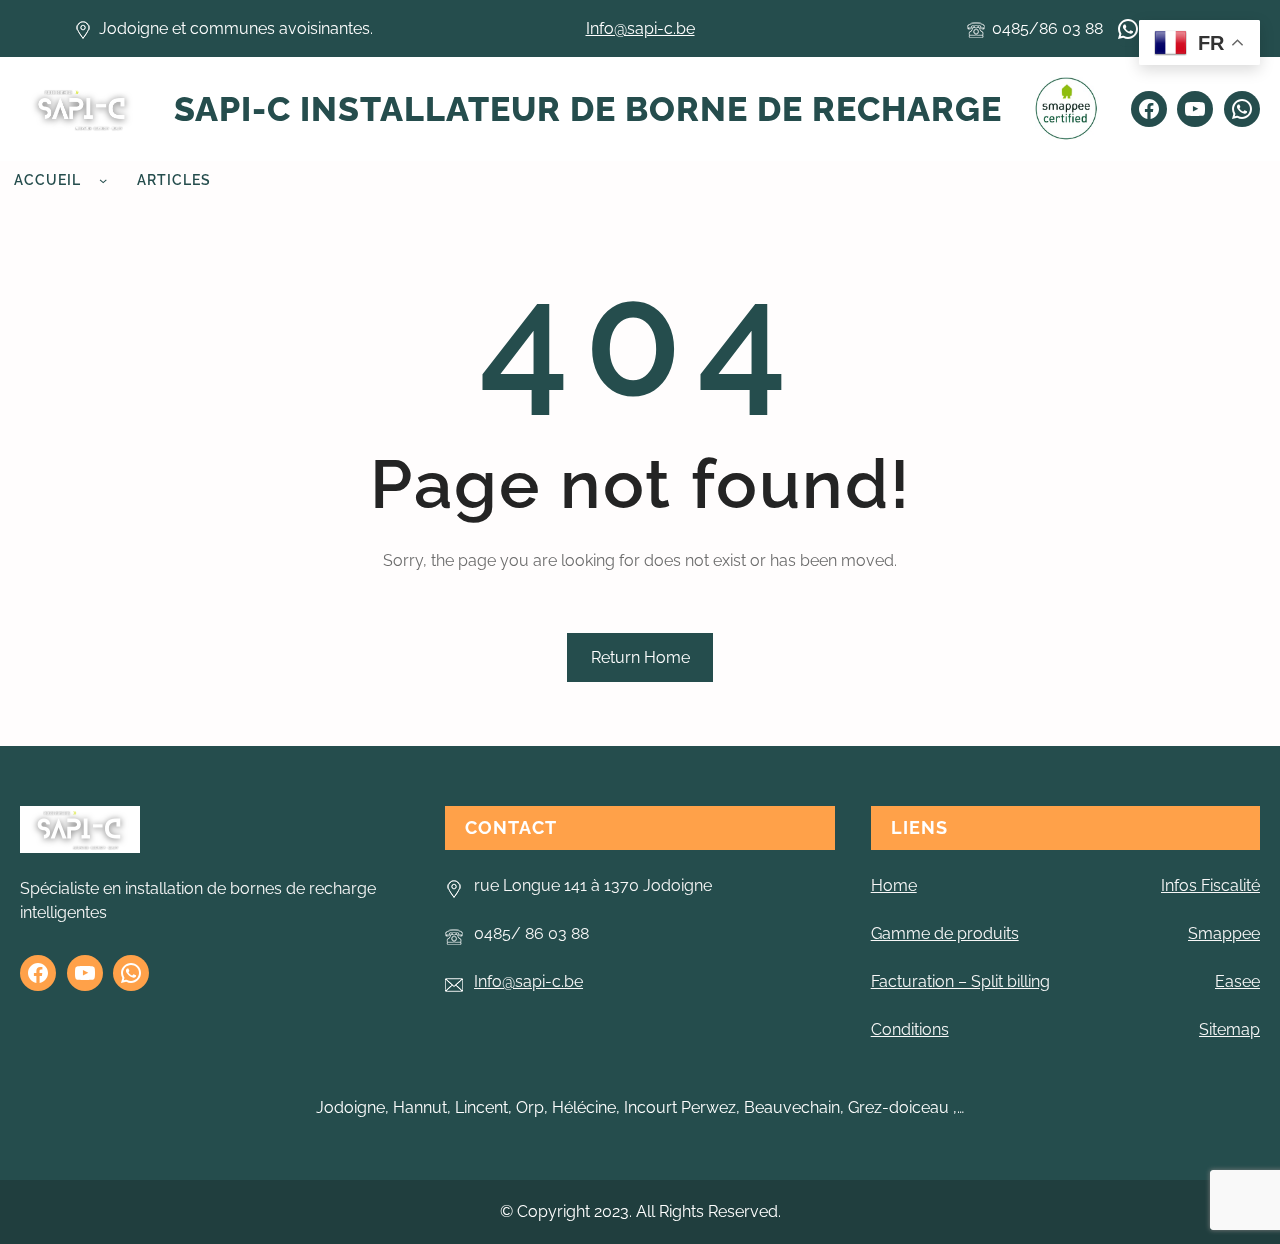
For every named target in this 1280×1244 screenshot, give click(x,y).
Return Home (640, 657)
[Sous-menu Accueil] (103, 180)
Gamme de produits (945, 933)
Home (894, 885)
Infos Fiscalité (1210, 885)
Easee (1237, 981)
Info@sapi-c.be (640, 28)
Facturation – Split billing (960, 981)
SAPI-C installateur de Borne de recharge (588, 109)
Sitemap (1229, 1029)
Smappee (1224, 933)
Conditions (910, 1029)
